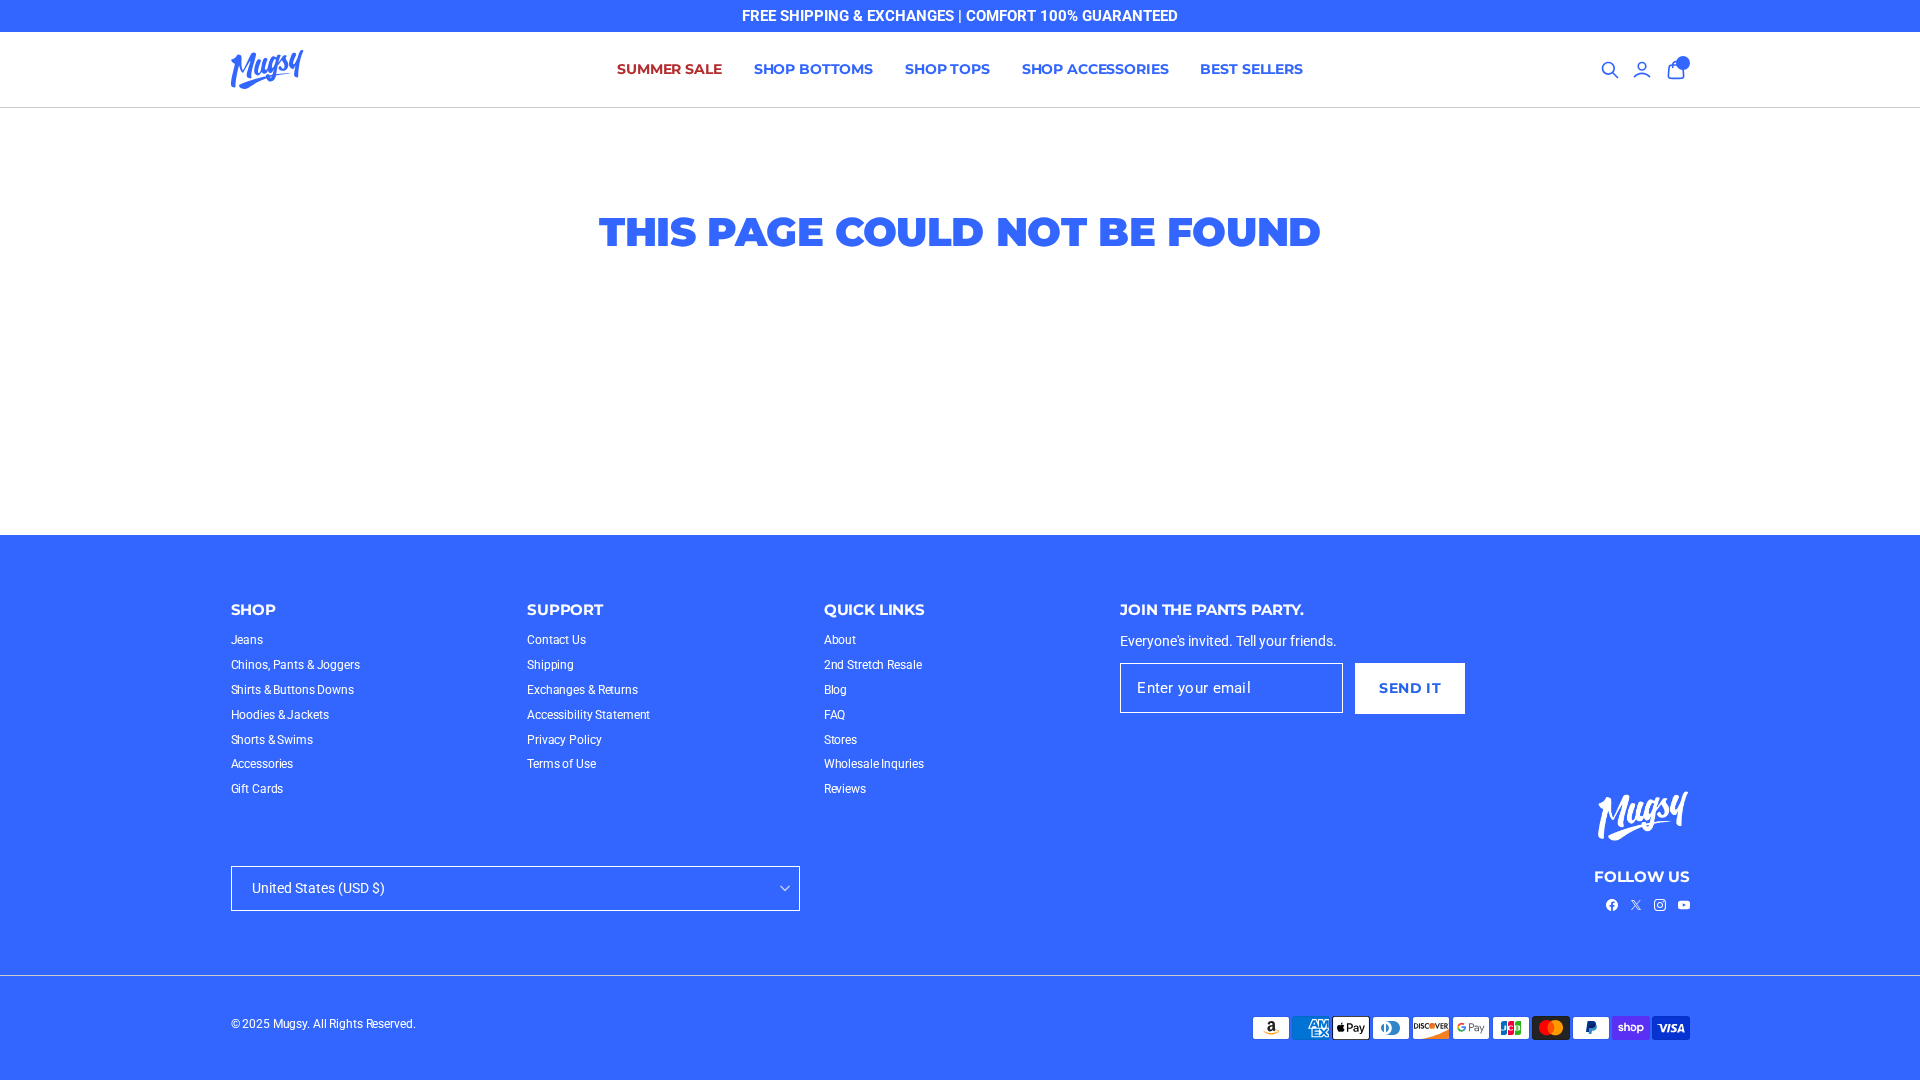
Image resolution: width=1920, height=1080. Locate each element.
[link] (1612, 905)
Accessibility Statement (588, 715)
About (840, 640)
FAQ (835, 715)
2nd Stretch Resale (873, 665)
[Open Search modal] (1610, 70)
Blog (836, 690)
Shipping (550, 665)
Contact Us (556, 640)
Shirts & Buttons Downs (292, 690)
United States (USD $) (318, 888)
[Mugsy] (267, 70)
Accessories (262, 764)
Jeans (247, 640)
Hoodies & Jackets (280, 715)
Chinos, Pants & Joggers (295, 665)
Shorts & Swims (272, 740)
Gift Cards (257, 789)
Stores (840, 740)
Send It (1410, 688)
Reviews (845, 789)
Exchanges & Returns (582, 690)
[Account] (1642, 70)
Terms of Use (561, 764)
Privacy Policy (564, 740)
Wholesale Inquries (874, 764)
